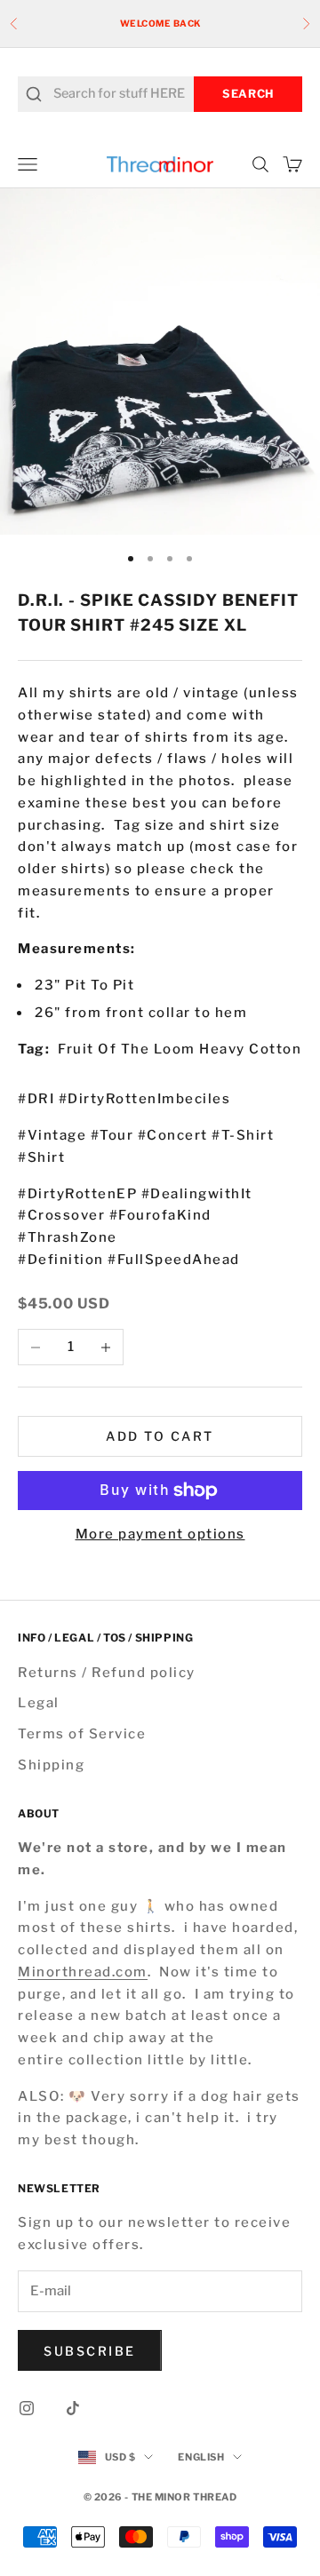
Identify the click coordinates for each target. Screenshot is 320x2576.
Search (248, 94)
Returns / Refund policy (107, 1673)
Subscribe (90, 2351)
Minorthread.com (83, 1972)
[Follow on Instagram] (27, 2408)
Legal (39, 1703)
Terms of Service (82, 1734)
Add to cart (160, 1436)
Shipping (51, 1765)
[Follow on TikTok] (73, 2408)
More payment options (160, 1534)
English (201, 2457)
